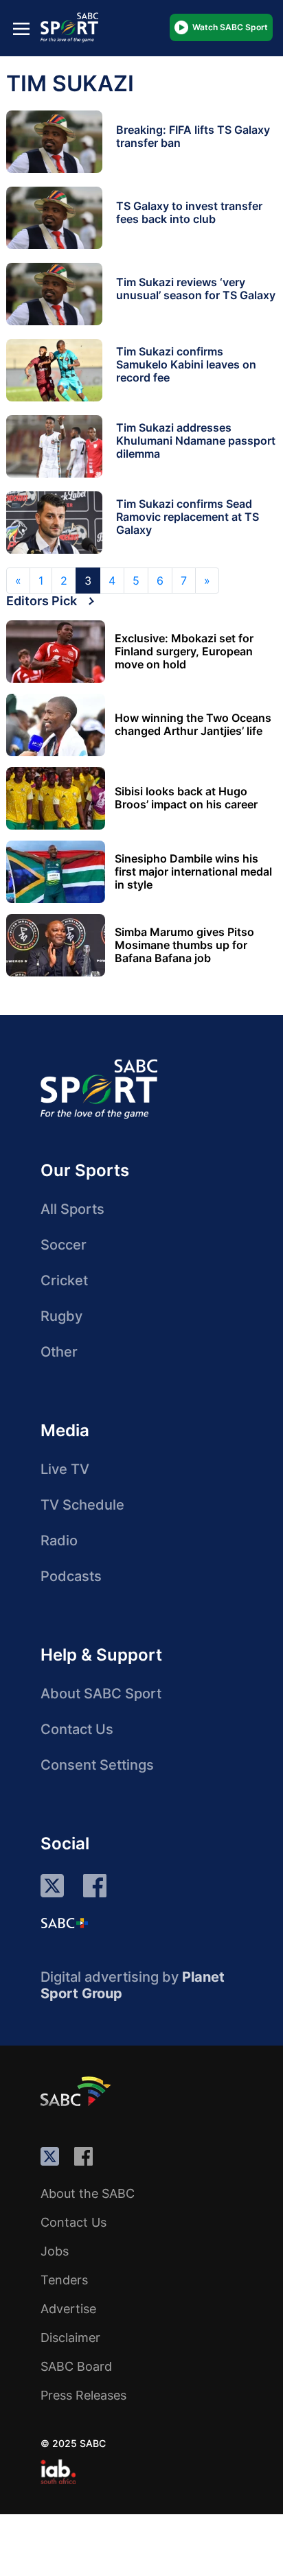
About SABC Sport (101, 1694)
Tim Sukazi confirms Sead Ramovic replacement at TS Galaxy (188, 517)
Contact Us (77, 1729)
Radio (59, 1541)
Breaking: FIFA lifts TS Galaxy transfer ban (193, 136)
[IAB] (58, 2472)
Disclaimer (70, 2338)
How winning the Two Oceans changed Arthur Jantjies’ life (193, 725)
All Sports (72, 1209)
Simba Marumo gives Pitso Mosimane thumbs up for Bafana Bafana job (184, 945)
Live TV (65, 1469)
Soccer (64, 1245)
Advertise (68, 2309)
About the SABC (88, 2193)
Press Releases (83, 2395)
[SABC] (78, 2091)
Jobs (55, 2251)
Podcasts (71, 1576)
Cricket (64, 1280)
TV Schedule (82, 1505)
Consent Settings (97, 1765)
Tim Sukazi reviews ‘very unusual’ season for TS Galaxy (196, 289)
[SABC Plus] (65, 1923)
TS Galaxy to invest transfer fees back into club (189, 212)
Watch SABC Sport (230, 27)
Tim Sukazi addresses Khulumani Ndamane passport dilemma (196, 441)
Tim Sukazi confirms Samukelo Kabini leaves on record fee (186, 364)
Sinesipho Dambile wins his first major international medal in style (193, 872)
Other (59, 1352)
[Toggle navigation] (21, 28)
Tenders (64, 2280)
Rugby (61, 1316)
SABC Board (76, 2366)
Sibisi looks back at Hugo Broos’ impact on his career (186, 798)
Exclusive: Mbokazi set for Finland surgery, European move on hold (184, 652)
